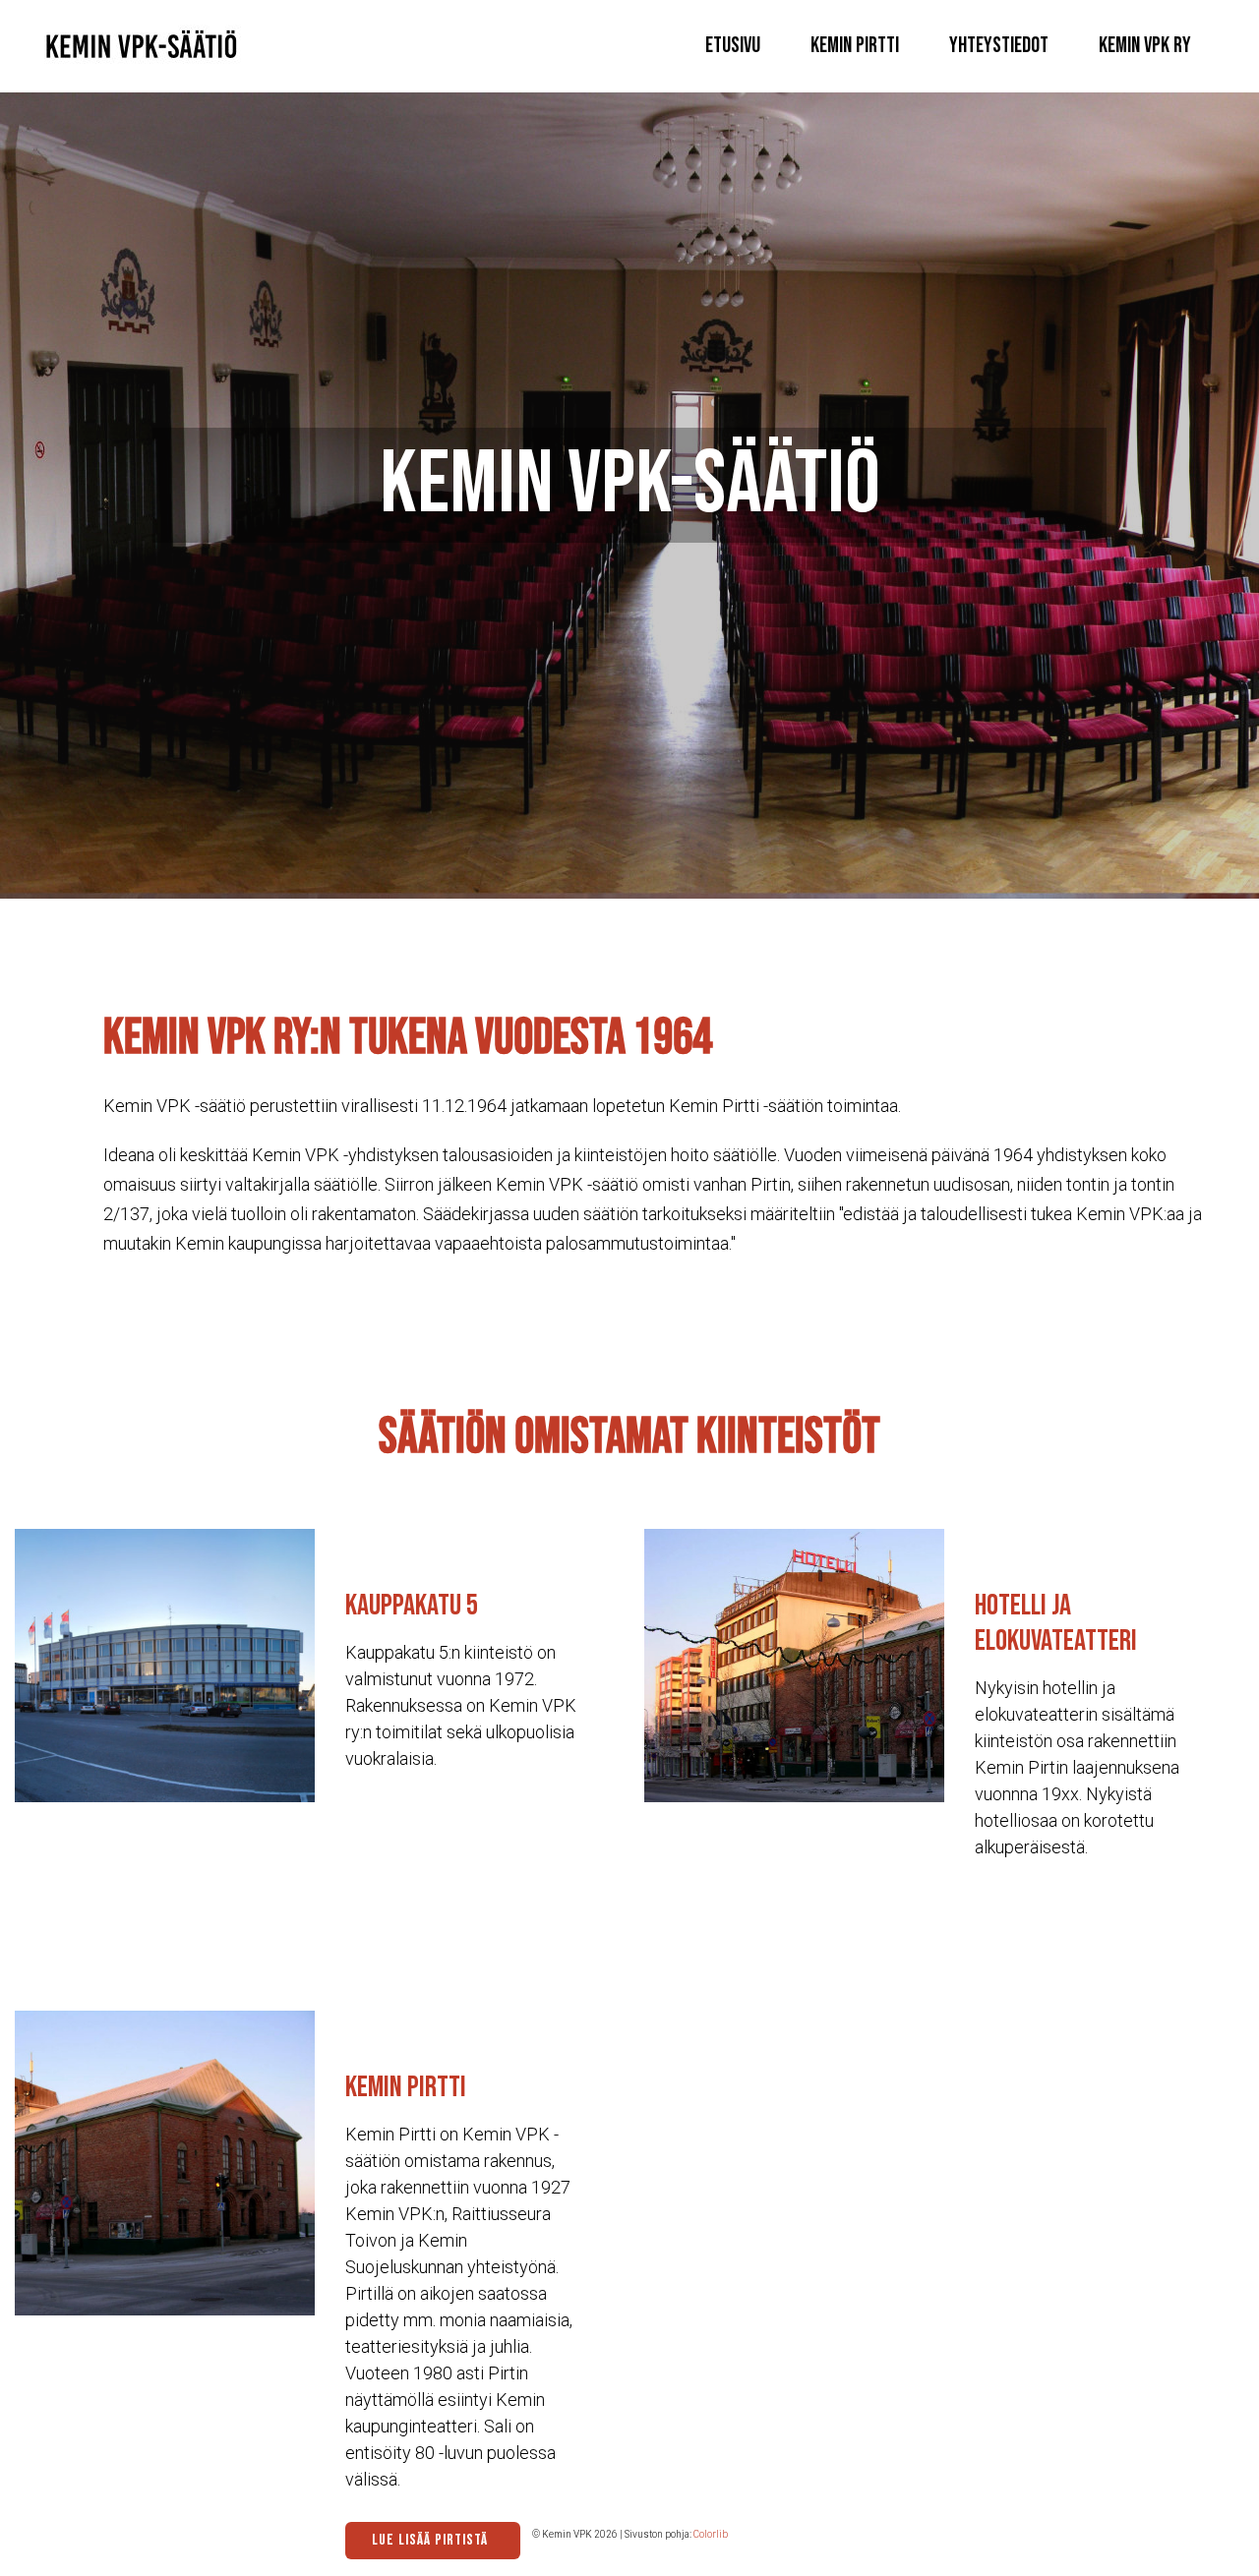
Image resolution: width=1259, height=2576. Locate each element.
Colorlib (711, 2534)
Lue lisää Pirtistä (430, 2540)
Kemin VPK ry (1145, 46)
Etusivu (733, 46)
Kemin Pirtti (855, 46)
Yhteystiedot (999, 46)
